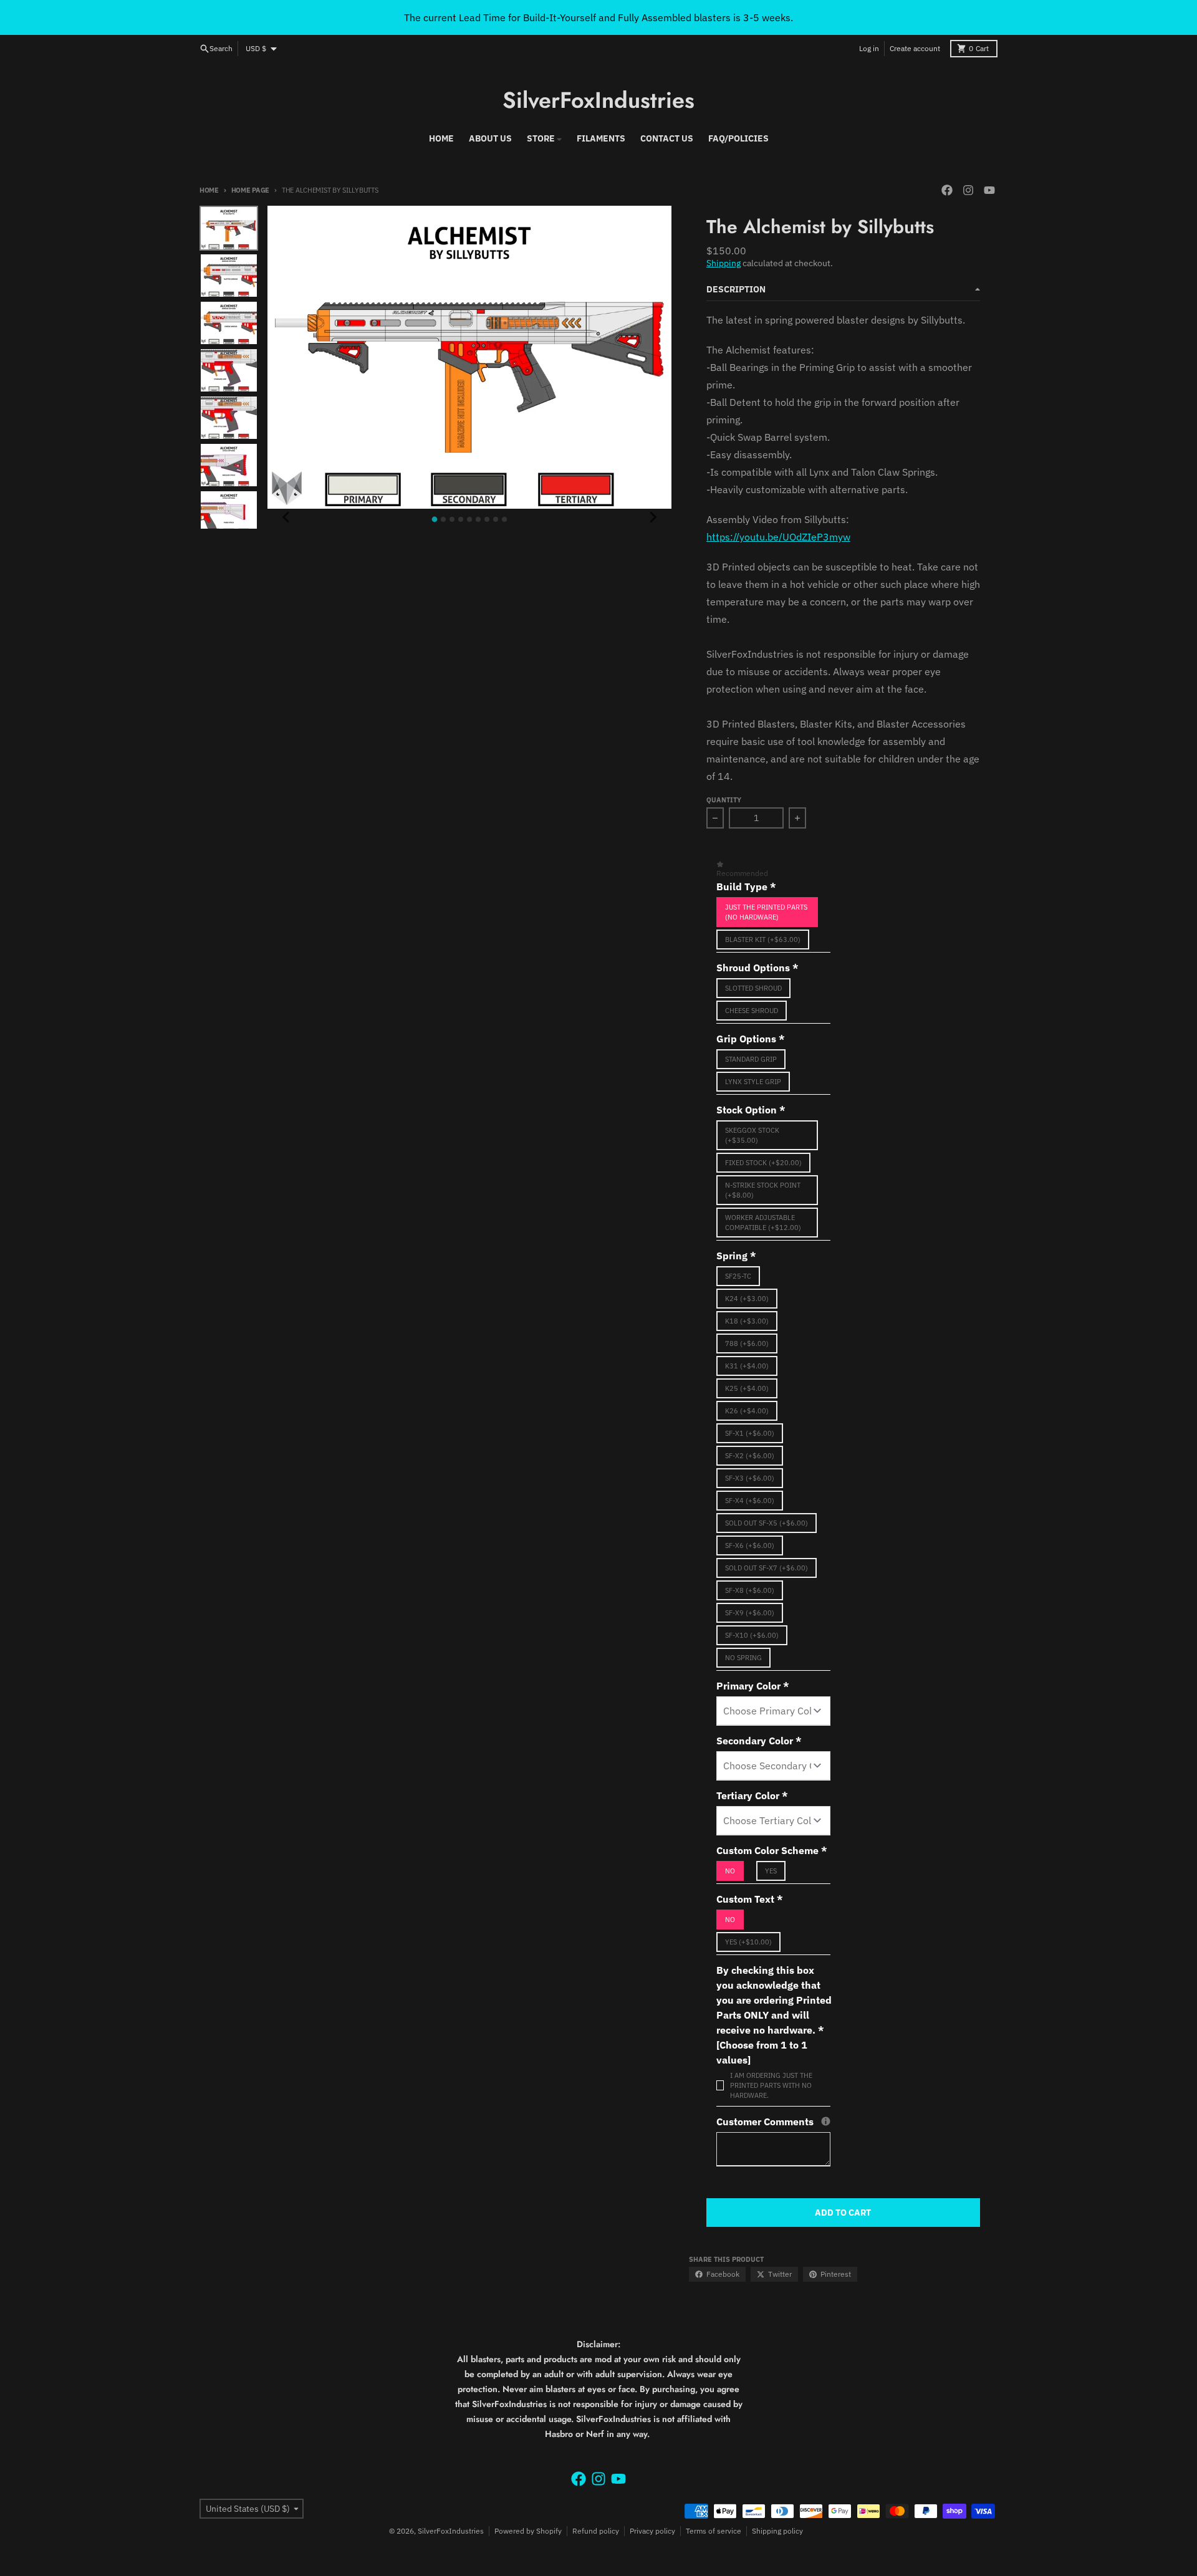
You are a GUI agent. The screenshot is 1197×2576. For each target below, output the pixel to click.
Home (209, 190)
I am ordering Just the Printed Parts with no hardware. (771, 2085)
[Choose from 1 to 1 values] (762, 2052)
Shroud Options (757, 968)
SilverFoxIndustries (598, 100)
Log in (869, 48)
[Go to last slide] (286, 517)
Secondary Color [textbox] (759, 1741)
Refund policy (596, 2531)
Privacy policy (652, 2531)
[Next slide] (653, 517)
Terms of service (714, 2531)
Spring (736, 1256)
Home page (250, 190)
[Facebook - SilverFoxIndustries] (947, 190)
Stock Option (751, 1110)
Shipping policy (777, 2531)
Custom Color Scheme (772, 1850)
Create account (915, 48)
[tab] (435, 520)
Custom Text (750, 1899)
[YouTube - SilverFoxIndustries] (989, 190)
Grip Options (751, 1039)
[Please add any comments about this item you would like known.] (826, 2121)
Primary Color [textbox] (753, 1686)
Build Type (746, 887)
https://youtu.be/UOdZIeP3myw (778, 537)
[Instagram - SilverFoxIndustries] (968, 190)
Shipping (723, 263)
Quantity (724, 800)
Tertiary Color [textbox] (752, 1795)
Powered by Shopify (528, 2531)
